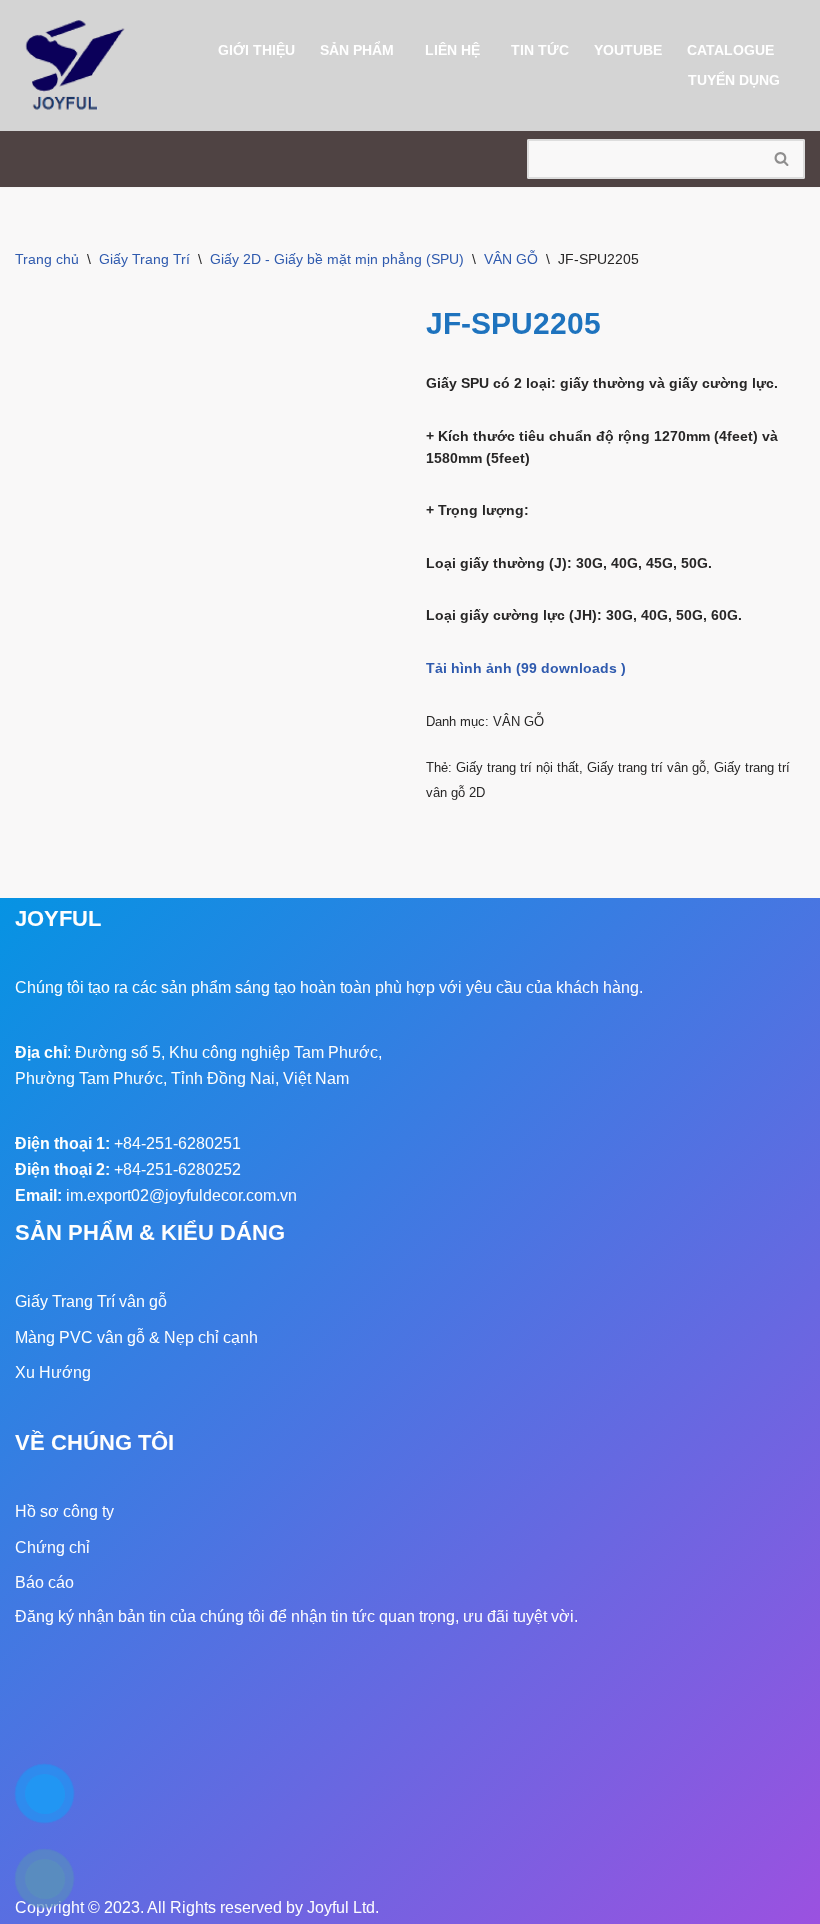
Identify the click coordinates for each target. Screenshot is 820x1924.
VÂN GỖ (511, 259)
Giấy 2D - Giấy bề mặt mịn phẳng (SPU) (337, 259)
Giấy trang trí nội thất (517, 767)
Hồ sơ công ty (64, 1511)
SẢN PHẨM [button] (357, 50)
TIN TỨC (540, 50)
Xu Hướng (53, 1372)
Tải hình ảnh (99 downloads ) (526, 668)
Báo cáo (44, 1582)
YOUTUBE (628, 50)
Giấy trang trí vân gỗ (646, 767)
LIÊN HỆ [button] (452, 50)
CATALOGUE (730, 50)
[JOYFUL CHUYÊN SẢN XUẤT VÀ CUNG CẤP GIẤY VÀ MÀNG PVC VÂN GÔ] (75, 65)
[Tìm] (782, 159)
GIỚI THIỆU (256, 50)
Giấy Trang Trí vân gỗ (91, 1301)
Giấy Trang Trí (144, 259)
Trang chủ (47, 259)
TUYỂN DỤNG (734, 80)
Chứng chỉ (52, 1547)
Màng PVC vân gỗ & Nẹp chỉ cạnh (136, 1337)
